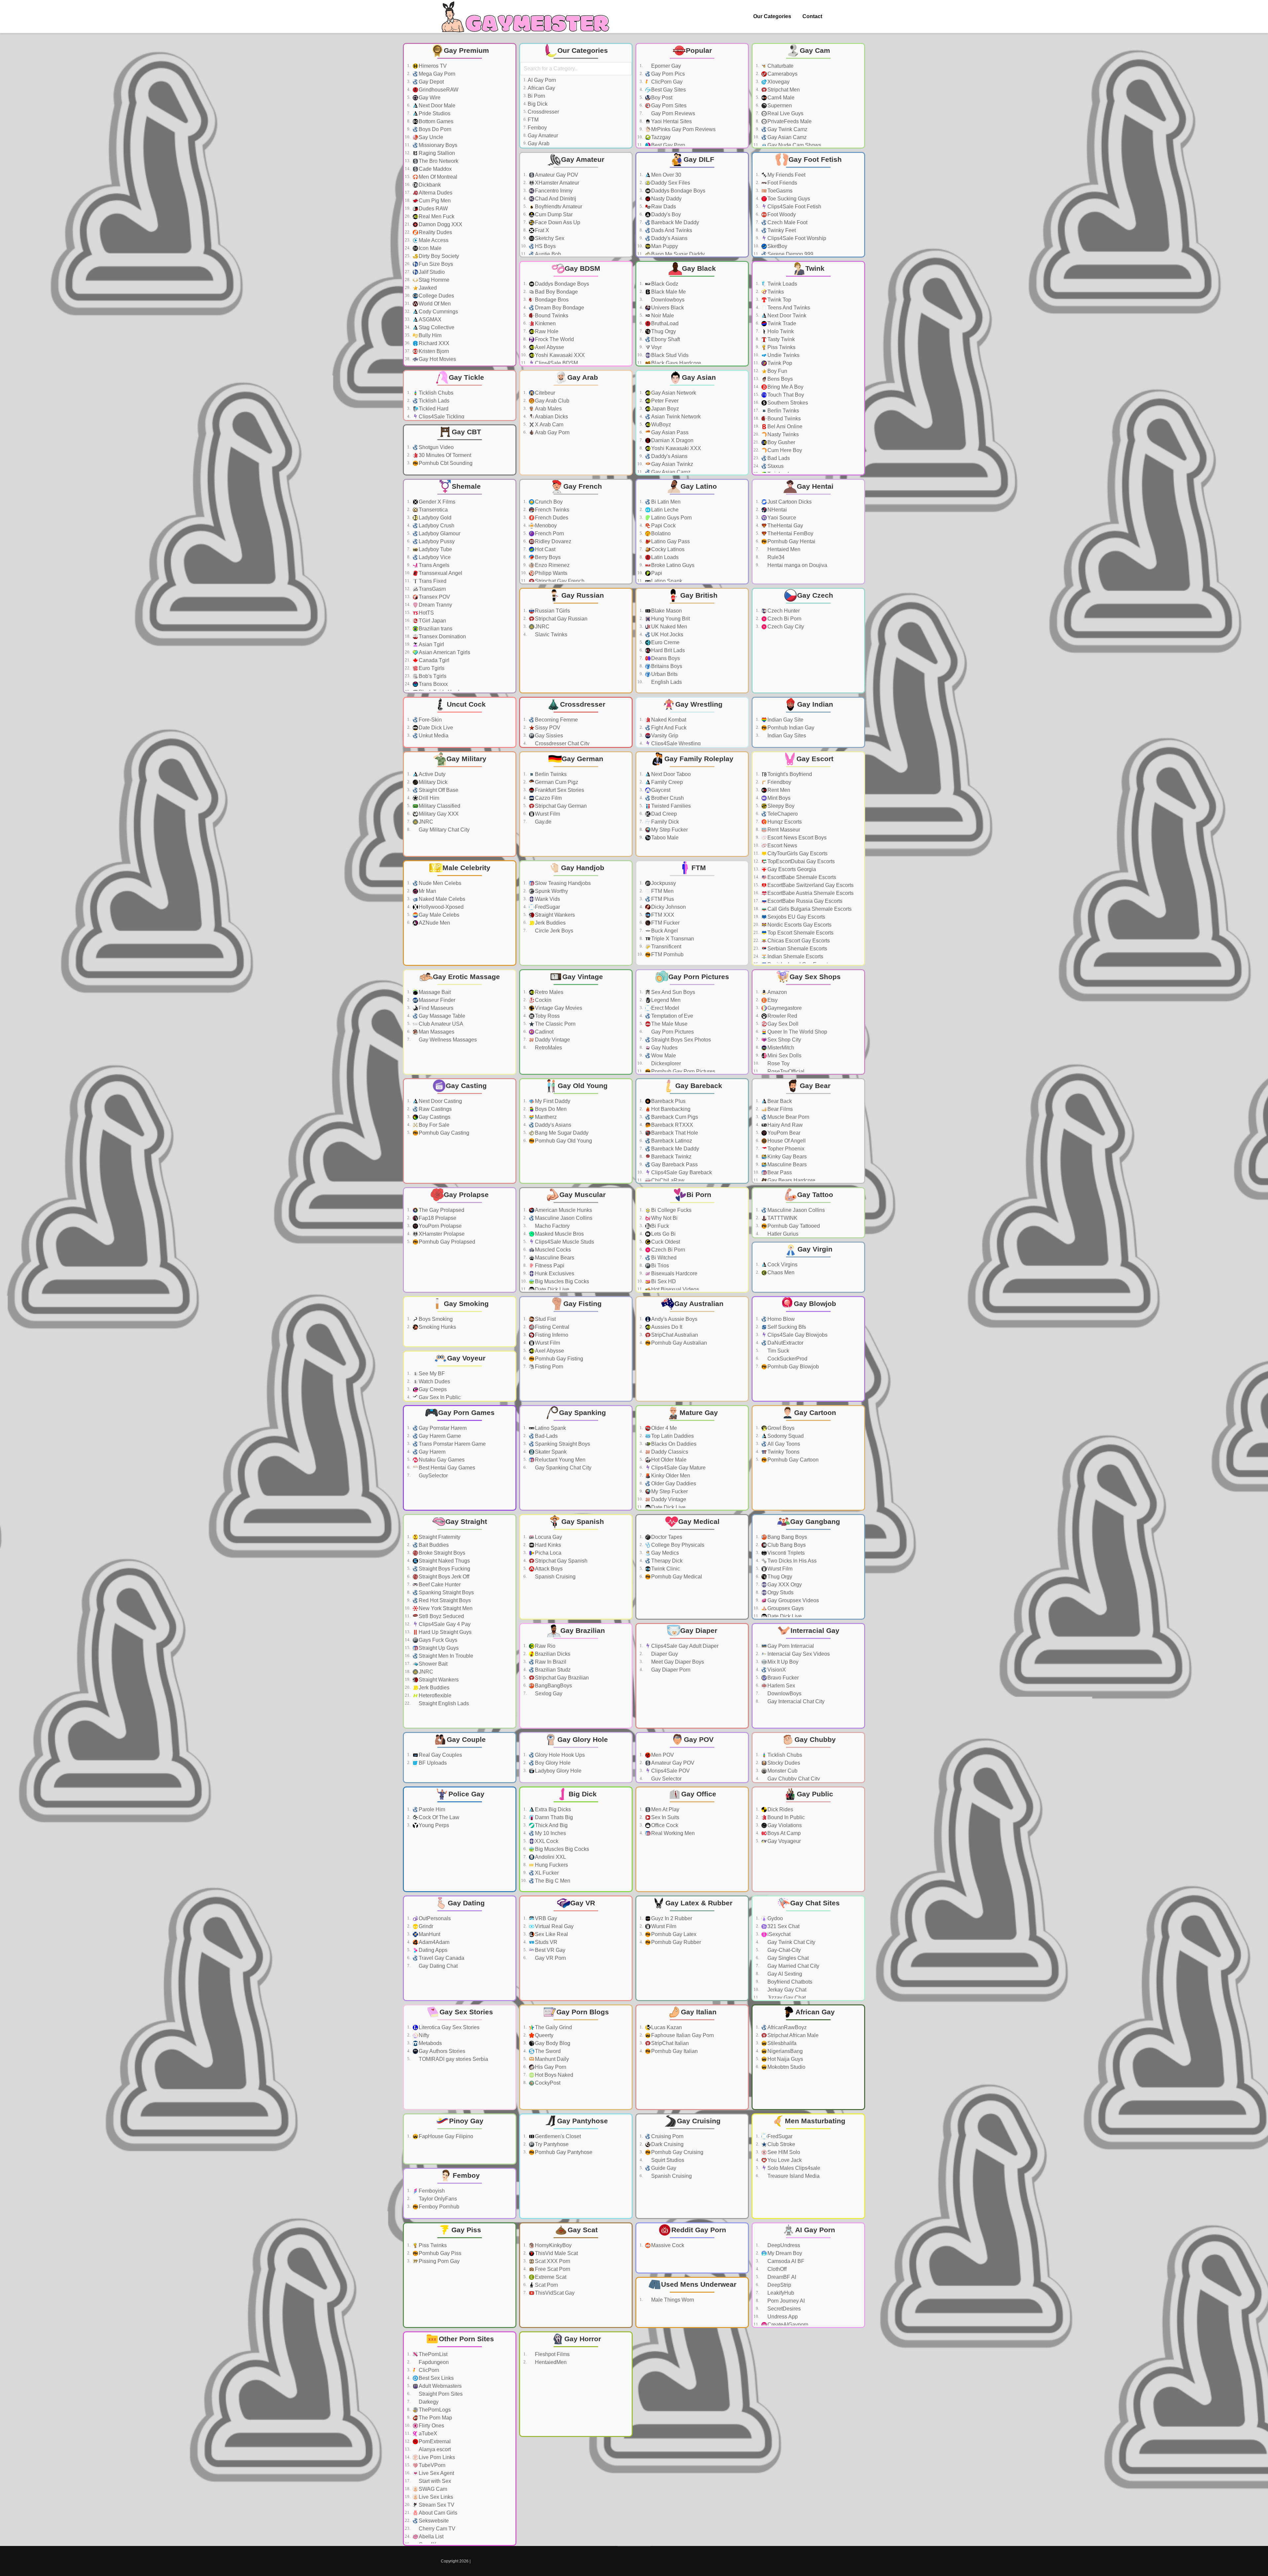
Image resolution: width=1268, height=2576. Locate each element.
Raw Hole (547, 331)
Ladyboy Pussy (437, 541)
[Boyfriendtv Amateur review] (624, 207)
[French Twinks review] (624, 510)
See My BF (432, 1374)
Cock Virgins (782, 1265)
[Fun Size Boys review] (508, 264)
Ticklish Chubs (436, 393)
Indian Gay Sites (787, 736)
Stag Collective (437, 327)
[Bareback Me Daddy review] (740, 223)
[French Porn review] (624, 534)
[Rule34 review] (857, 557)
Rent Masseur (784, 830)
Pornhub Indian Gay (791, 728)
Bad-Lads (546, 1436)
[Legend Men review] (740, 1000)
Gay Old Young (583, 1086)
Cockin (543, 1000)
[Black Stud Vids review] (740, 355)
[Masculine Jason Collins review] (624, 1218)
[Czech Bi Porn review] (857, 619)
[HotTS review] (508, 613)
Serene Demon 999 (790, 254)
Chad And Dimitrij (556, 199)
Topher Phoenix (786, 1149)
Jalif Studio (432, 272)
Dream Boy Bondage (560, 308)
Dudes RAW (433, 209)
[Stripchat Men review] (857, 90)
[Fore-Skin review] (508, 720)
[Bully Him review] (508, 335)
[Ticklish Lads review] (508, 401)
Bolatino (661, 533)
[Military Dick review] (508, 782)
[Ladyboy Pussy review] (508, 542)
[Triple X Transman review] (740, 939)
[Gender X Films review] (508, 502)
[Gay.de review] (624, 822)
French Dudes (552, 518)
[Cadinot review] (624, 1032)
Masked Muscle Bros (559, 1234)
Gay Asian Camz (787, 137)
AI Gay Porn (542, 80)
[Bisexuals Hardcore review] (740, 1274)
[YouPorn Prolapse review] (508, 1226)
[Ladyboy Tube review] (508, 549)
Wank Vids (547, 899)
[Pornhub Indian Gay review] (857, 728)
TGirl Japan (432, 621)
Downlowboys (668, 300)
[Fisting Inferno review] (624, 1335)
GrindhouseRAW (439, 90)
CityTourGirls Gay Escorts (797, 853)
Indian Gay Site (785, 720)
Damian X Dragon (672, 440)
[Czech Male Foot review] (857, 223)
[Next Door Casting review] (508, 1101)
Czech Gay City (786, 627)
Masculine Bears (787, 1164)
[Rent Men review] (857, 790)
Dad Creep (664, 814)
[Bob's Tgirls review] (508, 676)
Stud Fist (545, 1319)
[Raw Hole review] (624, 332)
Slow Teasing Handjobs (563, 883)
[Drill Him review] (508, 798)
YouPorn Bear (784, 1133)
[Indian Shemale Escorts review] (857, 957)
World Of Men (435, 304)
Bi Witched (664, 1258)
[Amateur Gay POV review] (624, 175)
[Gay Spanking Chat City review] (624, 1468)
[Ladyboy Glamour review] (508, 534)
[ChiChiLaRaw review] (740, 1181)
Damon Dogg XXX (440, 224)
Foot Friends (782, 183)
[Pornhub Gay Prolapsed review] (508, 1242)
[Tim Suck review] (857, 1351)
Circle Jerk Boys (554, 931)
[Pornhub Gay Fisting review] (624, 1359)
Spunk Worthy (551, 891)
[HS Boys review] (624, 246)
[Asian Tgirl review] (508, 645)
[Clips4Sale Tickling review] (508, 417)
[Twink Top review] (857, 300)
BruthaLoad (665, 323)
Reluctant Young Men (560, 1460)
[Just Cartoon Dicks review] (857, 502)
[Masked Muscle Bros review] (624, 1234)
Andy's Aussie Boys (674, 1319)
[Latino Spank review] (740, 581)
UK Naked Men (669, 627)
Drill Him (429, 798)
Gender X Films (437, 502)
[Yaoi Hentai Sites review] (740, 122)
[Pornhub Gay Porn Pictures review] (740, 1072)
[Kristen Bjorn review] (508, 351)
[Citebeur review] (624, 393)
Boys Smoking (436, 1319)
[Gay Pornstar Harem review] (508, 1428)
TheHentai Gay (785, 526)
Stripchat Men (784, 90)
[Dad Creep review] (740, 814)
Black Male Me (669, 292)
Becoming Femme (556, 720)
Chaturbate (780, 66)
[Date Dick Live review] (508, 728)
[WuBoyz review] (740, 425)
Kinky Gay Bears (787, 1157)
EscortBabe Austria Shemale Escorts (810, 893)
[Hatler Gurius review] (857, 1234)
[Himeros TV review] (508, 66)
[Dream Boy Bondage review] (624, 308)
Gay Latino (699, 486)
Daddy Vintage (552, 1040)
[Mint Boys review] (857, 798)
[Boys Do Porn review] (508, 129)
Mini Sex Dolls (784, 1056)
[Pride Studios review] (508, 114)
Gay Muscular (582, 1195)
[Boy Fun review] (857, 371)
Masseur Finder (437, 1000)
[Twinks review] (857, 292)
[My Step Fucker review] (740, 830)
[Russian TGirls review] (624, 611)
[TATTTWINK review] (857, 1218)
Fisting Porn (549, 1367)
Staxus (775, 466)
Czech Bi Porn (784, 619)
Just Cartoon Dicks (790, 502)
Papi (657, 573)
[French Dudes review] (624, 518)
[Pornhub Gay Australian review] (740, 1343)
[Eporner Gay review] (740, 66)
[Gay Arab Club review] (624, 401)
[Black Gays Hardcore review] (740, 363)
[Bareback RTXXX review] (740, 1125)
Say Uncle (431, 137)
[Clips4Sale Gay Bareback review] (740, 1173)
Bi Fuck (660, 1226)
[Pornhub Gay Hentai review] (857, 542)
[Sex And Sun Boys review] (740, 992)
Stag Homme (434, 280)
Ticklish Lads (434, 401)
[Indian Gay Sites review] (857, 736)
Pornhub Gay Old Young (564, 1141)
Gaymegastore (785, 1008)
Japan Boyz (665, 409)
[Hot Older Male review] (740, 1460)
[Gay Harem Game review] (508, 1436)
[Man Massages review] (508, 1032)
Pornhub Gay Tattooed (794, 1226)
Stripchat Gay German (561, 806)
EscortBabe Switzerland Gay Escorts (810, 885)
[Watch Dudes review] (508, 1382)
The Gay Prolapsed (441, 1210)
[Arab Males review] (624, 409)
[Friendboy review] (857, 782)
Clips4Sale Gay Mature (678, 1468)
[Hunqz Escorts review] (857, 822)
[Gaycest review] (740, 790)
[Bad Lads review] (857, 458)
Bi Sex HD (664, 1281)
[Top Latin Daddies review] (740, 1436)
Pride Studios (435, 113)
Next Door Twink (787, 316)
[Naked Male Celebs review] (508, 899)
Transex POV (434, 597)
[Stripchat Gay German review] (624, 806)
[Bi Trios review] (740, 1266)
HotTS (426, 613)
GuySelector (433, 1476)
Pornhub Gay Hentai (791, 541)
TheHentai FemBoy (790, 533)
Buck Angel (665, 931)
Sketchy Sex (550, 238)
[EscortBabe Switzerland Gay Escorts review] (857, 885)
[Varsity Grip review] (740, 736)
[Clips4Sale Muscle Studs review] (624, 1242)
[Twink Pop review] (857, 363)
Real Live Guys (785, 113)
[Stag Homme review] (508, 280)
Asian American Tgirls (444, 652)
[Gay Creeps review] (508, 1390)
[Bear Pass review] (857, 1173)
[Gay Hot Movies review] (508, 359)
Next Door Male (437, 106)
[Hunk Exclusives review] (624, 1274)
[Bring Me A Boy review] (857, 387)
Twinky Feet (782, 230)
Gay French (583, 486)
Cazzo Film (548, 798)
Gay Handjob (583, 868)
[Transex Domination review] (508, 637)
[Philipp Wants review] (624, 573)
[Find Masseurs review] (508, 1008)
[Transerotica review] (508, 510)
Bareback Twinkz (671, 1157)
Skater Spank (551, 1452)
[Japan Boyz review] (740, 409)
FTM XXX (663, 915)
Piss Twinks (781, 347)
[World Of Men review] (508, 304)
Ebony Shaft (666, 339)
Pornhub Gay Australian (679, 1343)
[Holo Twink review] (857, 332)
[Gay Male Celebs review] (508, 915)
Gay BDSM (582, 268)
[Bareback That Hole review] (740, 1133)
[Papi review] (740, 573)
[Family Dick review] (740, 822)
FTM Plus (663, 899)
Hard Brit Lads (668, 650)
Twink (815, 268)
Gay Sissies (549, 736)
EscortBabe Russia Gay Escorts (805, 901)
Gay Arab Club (552, 401)
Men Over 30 (666, 175)
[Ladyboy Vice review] (508, 557)
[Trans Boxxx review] (508, 684)
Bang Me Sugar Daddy (678, 254)
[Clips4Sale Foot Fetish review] (857, 207)
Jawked (428, 288)
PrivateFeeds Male (790, 121)
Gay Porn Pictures (699, 977)
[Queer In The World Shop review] (857, 1032)
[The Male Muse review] (740, 1024)
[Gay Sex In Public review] (508, 1397)
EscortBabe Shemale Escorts (802, 877)
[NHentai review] (857, 510)
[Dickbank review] (508, 185)
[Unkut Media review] (508, 736)
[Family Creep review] (740, 782)
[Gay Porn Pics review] (740, 74)
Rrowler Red (782, 1016)
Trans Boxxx (433, 684)
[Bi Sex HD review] (740, 1282)
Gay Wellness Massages (448, 1040)
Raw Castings (435, 1109)
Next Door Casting (440, 1101)
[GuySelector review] (508, 1476)
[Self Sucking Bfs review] (857, 1327)
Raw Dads (664, 207)
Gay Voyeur (466, 1358)
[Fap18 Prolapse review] (508, 1218)
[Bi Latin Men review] (740, 502)
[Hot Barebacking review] (740, 1109)
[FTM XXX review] (740, 915)
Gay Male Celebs (439, 915)
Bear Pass (780, 1172)
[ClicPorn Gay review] (740, 82)
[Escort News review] (857, 846)
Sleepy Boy (781, 806)
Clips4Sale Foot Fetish (794, 207)
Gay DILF (699, 159)
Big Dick (538, 104)
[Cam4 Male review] (857, 98)
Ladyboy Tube (435, 549)
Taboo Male (665, 838)
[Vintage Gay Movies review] (624, 1008)
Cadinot (544, 1032)
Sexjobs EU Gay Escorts (796, 917)
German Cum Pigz (557, 782)
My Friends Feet (786, 175)
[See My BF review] (508, 1374)
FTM (533, 120)
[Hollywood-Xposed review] (508, 907)
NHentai (777, 510)
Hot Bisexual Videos (675, 1289)
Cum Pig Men (435, 201)
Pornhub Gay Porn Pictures (683, 1071)
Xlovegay (778, 82)
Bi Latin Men (666, 502)
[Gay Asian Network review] (740, 393)
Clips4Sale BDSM (556, 363)
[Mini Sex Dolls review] (857, 1056)
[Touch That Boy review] (857, 395)
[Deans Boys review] (740, 658)
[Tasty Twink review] (857, 339)
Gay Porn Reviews (673, 113)
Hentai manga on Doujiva (797, 565)
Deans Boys (666, 658)
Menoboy (546, 526)
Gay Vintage (583, 977)
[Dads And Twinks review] (740, 230)
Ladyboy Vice (435, 557)
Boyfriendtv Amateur (559, 207)
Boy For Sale (434, 1125)
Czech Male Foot (787, 222)
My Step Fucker (669, 830)
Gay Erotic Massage (466, 977)
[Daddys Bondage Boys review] (740, 191)
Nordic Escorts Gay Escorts (799, 925)
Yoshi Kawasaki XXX (560, 355)
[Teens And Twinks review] (857, 308)
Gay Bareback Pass (674, 1164)
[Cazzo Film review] (624, 798)
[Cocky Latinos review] (740, 549)
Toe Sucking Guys (789, 199)
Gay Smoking (466, 1304)
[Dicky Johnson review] (740, 907)
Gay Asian (699, 377)
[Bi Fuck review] (740, 1226)
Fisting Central (552, 1327)
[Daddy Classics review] (740, 1452)
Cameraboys (782, 74)
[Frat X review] (624, 230)
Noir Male (663, 316)
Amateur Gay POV (557, 175)
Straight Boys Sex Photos (681, 1040)
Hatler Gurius (783, 1234)
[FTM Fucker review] (740, 923)
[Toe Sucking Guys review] (857, 199)
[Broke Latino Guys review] (740, 565)
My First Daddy (553, 1101)
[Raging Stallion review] (508, 153)
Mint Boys (779, 798)
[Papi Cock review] (740, 526)
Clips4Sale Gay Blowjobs (797, 1335)
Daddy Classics (670, 1452)
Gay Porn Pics (668, 74)
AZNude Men (434, 923)
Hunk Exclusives (555, 1273)
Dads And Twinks (672, 230)
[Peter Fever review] (740, 401)
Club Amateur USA (441, 1024)
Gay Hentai (815, 486)
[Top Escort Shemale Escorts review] (857, 933)
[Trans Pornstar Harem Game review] (508, 1444)
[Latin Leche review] (740, 510)
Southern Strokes (788, 403)
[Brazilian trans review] (508, 629)
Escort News (782, 846)
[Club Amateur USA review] (508, 1024)
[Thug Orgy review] (740, 332)
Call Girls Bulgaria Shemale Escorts (810, 909)
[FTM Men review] (740, 891)
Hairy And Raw (785, 1125)
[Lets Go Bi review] (740, 1234)
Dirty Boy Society (439, 256)
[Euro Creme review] (740, 643)
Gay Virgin (815, 1249)
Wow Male (664, 1056)
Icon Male (430, 248)
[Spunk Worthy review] (624, 891)
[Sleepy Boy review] (857, 806)
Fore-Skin (430, 720)
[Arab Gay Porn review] (624, 433)
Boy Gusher (781, 442)
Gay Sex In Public (440, 1397)
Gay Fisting (582, 1304)
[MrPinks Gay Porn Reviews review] (740, 129)
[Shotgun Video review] (508, 447)
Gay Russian (583, 595)
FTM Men (662, 891)
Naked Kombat (669, 720)
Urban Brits (664, 674)
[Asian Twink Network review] (740, 417)
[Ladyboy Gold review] (508, 518)
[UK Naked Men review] (740, 627)
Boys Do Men (551, 1109)
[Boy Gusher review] (857, 442)
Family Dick (665, 822)
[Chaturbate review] (857, 66)
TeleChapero (783, 814)
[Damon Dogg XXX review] (508, 225)
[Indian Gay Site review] (857, 720)
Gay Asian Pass (670, 432)
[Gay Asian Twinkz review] (740, 464)
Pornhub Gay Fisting (559, 1359)
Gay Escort (815, 759)
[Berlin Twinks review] (857, 411)
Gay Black (699, 268)
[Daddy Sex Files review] (740, 183)
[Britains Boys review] (740, 666)
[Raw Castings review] (508, 1109)
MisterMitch (781, 1048)
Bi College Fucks (671, 1210)
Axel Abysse (549, 347)
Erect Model (665, 1008)
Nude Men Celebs (440, 883)
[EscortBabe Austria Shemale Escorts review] (857, 893)
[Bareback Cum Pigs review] (740, 1117)
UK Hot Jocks (667, 635)
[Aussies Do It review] (740, 1327)
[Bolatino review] (740, 534)
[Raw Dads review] (740, 207)
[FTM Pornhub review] (740, 955)
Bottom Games (436, 121)
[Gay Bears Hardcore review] (857, 1181)
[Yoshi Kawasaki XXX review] (624, 355)
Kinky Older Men (671, 1476)
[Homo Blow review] (857, 1319)
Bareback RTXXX (672, 1125)
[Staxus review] (857, 466)
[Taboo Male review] (740, 838)
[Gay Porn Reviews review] (740, 114)
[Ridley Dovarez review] (624, 542)
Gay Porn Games (466, 1412)
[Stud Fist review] (624, 1319)
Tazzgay (661, 137)
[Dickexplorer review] (740, 1064)
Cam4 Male (781, 98)
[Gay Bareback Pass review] (740, 1165)
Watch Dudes (434, 1381)
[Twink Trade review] (857, 324)
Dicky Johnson (669, 907)
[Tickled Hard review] (508, 409)
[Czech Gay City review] (857, 627)
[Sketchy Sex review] (624, 238)
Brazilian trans (436, 629)
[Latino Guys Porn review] (740, 518)
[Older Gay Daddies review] (740, 1484)
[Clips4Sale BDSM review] (624, 363)
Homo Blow (781, 1319)
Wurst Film (547, 814)
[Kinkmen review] (624, 324)
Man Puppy (665, 246)
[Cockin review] (624, 1000)
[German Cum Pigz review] (624, 782)
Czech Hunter (784, 611)
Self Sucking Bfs (787, 1327)
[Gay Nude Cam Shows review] (857, 145)
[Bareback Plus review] (740, 1101)
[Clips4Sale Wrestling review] (740, 744)
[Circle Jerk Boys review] (624, 931)
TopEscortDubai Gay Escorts (801, 861)
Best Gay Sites (669, 90)
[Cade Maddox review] (508, 169)
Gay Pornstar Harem (443, 1428)
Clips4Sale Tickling (441, 417)
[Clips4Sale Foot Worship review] (857, 238)
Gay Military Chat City (444, 830)
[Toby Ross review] (624, 1016)
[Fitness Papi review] (624, 1266)
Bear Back (780, 1101)
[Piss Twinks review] (857, 347)
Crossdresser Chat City (562, 743)
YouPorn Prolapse (440, 1226)
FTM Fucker (665, 923)
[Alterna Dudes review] (508, 193)
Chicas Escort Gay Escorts (799, 941)
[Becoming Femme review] (624, 720)
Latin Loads (665, 557)
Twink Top (779, 300)
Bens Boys (780, 379)
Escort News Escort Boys (797, 838)
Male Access (434, 240)
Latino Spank (667, 581)
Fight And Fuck (669, 728)
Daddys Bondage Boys (678, 191)
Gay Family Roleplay (699, 759)
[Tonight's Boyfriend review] (857, 774)
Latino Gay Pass (670, 541)
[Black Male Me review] (740, 292)
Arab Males (548, 409)
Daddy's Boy (666, 214)
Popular (699, 50)
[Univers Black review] (740, 308)
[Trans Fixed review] (508, 581)
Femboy (537, 128)
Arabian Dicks (551, 417)
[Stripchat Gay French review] (624, 581)
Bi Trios (660, 1266)
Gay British (699, 595)
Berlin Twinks (783, 411)
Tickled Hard (434, 409)
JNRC (542, 627)
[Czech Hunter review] (857, 611)
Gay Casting (466, 1086)
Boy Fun (777, 371)
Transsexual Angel (440, 573)
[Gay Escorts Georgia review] (857, 869)
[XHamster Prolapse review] (508, 1234)
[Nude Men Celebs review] (508, 883)
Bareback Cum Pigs (675, 1117)
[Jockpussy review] (740, 883)
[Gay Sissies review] (624, 736)
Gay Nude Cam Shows (794, 145)
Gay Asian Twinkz (672, 464)
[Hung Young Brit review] (740, 619)
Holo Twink (781, 331)
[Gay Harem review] (508, 1452)
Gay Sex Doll (783, 1024)
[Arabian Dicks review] (624, 417)
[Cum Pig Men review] (508, 201)
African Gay (541, 88)
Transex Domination (442, 636)
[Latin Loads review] (740, 557)
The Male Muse (669, 1024)
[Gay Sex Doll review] (857, 1024)
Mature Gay (699, 1412)
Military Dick (433, 782)
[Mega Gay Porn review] (508, 74)
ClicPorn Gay (667, 82)
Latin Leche (665, 510)
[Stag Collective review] (508, 328)
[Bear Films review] (857, 1109)
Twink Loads (782, 284)
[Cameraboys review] (857, 74)
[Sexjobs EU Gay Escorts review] (857, 917)
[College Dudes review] (508, 296)
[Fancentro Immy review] (624, 191)
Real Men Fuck (437, 216)
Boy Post (662, 98)
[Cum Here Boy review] (857, 450)
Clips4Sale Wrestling (676, 743)
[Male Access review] (508, 240)
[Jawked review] (508, 288)
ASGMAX (430, 319)
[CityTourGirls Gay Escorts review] (857, 854)
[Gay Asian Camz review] (857, 137)
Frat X (542, 230)
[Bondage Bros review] (624, 300)
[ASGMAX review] (508, 320)
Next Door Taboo (671, 774)
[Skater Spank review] (624, 1452)
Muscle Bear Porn (788, 1117)
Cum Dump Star (554, 214)
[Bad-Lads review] (624, 1436)
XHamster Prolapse (442, 1234)
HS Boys (545, 246)
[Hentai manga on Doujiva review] (857, 565)
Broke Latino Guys (673, 565)
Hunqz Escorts (785, 822)
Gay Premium (466, 50)
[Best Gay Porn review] (740, 145)
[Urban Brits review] (740, 674)
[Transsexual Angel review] (508, 573)
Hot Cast (545, 549)
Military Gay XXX (439, 814)
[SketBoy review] (857, 246)
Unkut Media (434, 736)
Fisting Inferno (552, 1335)
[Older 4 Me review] (740, 1428)
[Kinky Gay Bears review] (857, 1157)
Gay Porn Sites (669, 106)
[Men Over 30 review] (740, 175)
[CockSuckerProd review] (857, 1359)
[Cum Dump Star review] (624, 215)
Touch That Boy (786, 395)
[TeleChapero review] (857, 814)
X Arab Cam (549, 424)
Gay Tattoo (815, 1195)
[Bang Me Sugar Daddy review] (740, 254)
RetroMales (548, 1048)
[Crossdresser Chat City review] (624, 744)
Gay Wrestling (699, 704)
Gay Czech (815, 595)
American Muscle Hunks (564, 1210)
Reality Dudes (435, 232)
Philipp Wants (551, 573)
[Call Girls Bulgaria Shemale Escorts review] (857, 909)
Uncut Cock (466, 704)
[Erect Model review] (740, 1008)
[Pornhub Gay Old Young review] (624, 1141)
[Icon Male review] (508, 248)
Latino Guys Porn (671, 518)
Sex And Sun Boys (673, 992)
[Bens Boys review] (857, 379)
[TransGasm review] (508, 589)
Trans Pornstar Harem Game (452, 1444)
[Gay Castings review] (508, 1117)
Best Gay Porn (668, 145)
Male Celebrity (466, 868)
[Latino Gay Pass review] (740, 542)
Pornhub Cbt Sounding (446, 463)
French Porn (549, 533)
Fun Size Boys (436, 264)
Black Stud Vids (670, 355)
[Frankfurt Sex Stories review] (624, 790)
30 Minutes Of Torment (445, 455)
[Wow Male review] (740, 1056)
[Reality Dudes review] (508, 232)
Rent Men (779, 790)
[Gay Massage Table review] (508, 1016)
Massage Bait (435, 992)
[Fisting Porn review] (624, 1367)
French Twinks (552, 510)
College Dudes (436, 296)
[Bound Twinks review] (624, 316)
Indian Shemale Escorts (795, 956)
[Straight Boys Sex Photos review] (740, 1040)
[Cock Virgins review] (857, 1265)
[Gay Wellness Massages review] (508, 1040)
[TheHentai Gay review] (857, 526)
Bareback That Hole (675, 1133)
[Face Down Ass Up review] (624, 223)
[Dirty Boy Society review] (508, 256)
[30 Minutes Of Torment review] (508, 455)
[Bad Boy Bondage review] (624, 292)
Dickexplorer (666, 1063)
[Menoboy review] (624, 526)
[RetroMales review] (624, 1048)
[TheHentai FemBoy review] (857, 534)
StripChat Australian (675, 1335)
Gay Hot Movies (437, 359)
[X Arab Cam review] (624, 425)
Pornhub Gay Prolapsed (447, 1242)
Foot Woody (782, 214)
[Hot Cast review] (624, 549)
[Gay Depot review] (508, 82)
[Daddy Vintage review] (624, 1040)
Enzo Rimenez (552, 565)
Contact (812, 16)
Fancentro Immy (554, 191)
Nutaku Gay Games (442, 1460)
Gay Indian (815, 704)
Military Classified (440, 806)
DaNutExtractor (785, 1343)
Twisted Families (671, 806)
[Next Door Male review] (508, 106)
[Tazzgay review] (740, 137)
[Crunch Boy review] (624, 502)
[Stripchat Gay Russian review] (624, 619)
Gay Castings (435, 1117)
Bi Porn (536, 96)
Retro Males (549, 992)
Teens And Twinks (789, 308)
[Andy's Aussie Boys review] (740, 1319)
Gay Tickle (466, 377)
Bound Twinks (552, 316)
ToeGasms (780, 191)
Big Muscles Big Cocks (562, 1281)
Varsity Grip (665, 736)
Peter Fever (665, 401)
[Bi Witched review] (740, 1258)
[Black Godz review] (740, 284)
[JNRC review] (624, 627)
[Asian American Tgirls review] (508, 653)
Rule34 (776, 557)
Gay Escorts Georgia (792, 869)
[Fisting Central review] (624, 1327)
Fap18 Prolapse (438, 1218)
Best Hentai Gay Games (447, 1468)
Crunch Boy (549, 502)
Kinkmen (545, 323)
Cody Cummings (438, 312)
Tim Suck (778, 1351)
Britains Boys (667, 666)
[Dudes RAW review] (508, 209)
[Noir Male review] (740, 316)
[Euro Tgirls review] (508, 668)
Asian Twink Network (676, 417)
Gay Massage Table (442, 1016)
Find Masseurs (436, 1008)
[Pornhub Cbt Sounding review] (508, 463)
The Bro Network (439, 161)
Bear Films (780, 1109)
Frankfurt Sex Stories (560, 790)
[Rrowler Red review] (857, 1016)
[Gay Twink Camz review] (857, 129)
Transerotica (433, 510)
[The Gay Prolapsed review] (508, 1210)
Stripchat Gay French (560, 581)
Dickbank (430, 185)
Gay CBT (466, 432)
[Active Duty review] (508, 774)
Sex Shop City (784, 1040)
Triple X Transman (673, 939)
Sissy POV (548, 728)
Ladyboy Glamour (440, 533)
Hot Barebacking (671, 1109)
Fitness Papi (550, 1266)
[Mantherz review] (624, 1117)
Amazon (777, 992)
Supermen (780, 106)
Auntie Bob (548, 254)
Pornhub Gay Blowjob (793, 1367)
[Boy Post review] (740, 98)
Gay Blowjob (815, 1304)
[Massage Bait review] (508, 992)
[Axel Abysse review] (624, 347)
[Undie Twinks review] (857, 355)
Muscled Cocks (553, 1250)
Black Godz (665, 284)
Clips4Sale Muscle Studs (564, 1242)
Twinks (776, 292)
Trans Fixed (433, 581)
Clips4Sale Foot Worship (797, 238)
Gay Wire (430, 98)
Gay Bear (815, 1086)
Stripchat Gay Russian (561, 619)
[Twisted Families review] (740, 806)
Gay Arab (539, 143)
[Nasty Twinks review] (857, 435)
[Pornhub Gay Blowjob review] (857, 1367)
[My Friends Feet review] (857, 175)
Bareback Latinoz (672, 1141)
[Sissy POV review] (624, 728)
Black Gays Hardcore (676, 363)
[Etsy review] (857, 1000)
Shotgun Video (436, 447)
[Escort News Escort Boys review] (857, 838)
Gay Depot (431, 82)
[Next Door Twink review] (857, 316)
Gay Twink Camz (787, 129)
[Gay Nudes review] (740, 1048)
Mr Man (427, 891)
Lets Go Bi (663, 1234)
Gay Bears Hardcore (791, 1180)
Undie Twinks (783, 355)
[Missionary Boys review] (508, 145)
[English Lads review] (740, 682)
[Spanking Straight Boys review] (624, 1444)
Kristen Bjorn (434, 351)
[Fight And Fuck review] (740, 728)
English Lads (667, 682)
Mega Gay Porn (437, 74)
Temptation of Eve (672, 1016)
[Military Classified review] (508, 806)
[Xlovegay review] (857, 82)
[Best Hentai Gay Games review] (508, 1468)
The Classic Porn (555, 1024)
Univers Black (668, 308)
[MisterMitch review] (857, 1048)
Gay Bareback (699, 1086)
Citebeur (545, 393)
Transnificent (666, 947)
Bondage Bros (552, 300)
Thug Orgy (664, 331)
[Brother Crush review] (740, 798)
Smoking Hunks (437, 1327)
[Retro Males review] (624, 992)
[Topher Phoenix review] (857, 1149)
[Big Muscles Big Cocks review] (624, 1282)
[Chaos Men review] (857, 1273)
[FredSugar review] (624, 907)
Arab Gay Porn (552, 432)
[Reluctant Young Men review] (624, 1460)
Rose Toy (778, 1063)
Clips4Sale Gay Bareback (682, 1172)
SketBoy (777, 246)
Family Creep (667, 782)
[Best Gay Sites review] (740, 90)
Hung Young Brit (670, 619)
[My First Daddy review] (624, 1101)
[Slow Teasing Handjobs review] (624, 883)
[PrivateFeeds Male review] (857, 122)
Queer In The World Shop (797, 1032)
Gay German (582, 759)
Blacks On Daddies (674, 1444)
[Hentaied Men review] (857, 549)
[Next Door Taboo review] (740, 774)
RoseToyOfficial (786, 1071)
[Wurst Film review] (624, 814)
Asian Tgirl (431, 644)
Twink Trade (782, 323)
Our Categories (772, 16)
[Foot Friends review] (857, 183)
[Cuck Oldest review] (740, 1242)
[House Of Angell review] (857, 1141)
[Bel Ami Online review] (857, 427)
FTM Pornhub (667, 954)
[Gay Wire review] (508, 98)
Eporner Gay (666, 66)
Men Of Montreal (438, 177)
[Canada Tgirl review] (508, 660)
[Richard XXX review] (508, 343)
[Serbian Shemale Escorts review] (857, 949)
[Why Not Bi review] (740, 1218)
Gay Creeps (433, 1389)
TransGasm (432, 589)
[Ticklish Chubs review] (508, 393)
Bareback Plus (668, 1101)
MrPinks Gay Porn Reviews (683, 129)
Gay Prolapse (466, 1195)
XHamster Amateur (557, 183)
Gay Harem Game (440, 1436)
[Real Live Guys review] (857, 114)
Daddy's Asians (669, 238)
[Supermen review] (857, 106)
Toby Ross (547, 1016)
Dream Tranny (435, 605)
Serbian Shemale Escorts (797, 949)
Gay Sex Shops (815, 977)
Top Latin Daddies (672, 1436)
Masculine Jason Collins (564, 1218)
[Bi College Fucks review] (740, 1210)
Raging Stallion (437, 153)
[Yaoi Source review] (857, 518)
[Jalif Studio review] (508, 272)
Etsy (773, 1000)
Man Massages (437, 1032)
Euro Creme (665, 642)
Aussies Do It (667, 1327)
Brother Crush (668, 798)
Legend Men (666, 1000)
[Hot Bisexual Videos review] (740, 1289)
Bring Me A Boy (785, 387)
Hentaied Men (784, 549)
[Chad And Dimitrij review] (624, 199)
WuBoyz (661, 424)
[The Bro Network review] (508, 161)
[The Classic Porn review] (624, 1024)
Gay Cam (815, 50)
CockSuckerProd (787, 1359)
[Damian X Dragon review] (740, 441)
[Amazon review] (857, 992)
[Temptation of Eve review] (740, 1016)
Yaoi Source (782, 518)
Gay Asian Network (674, 393)
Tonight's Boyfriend (790, 774)
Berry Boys (548, 557)
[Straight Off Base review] (508, 790)
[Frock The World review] (624, 339)
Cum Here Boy (785, 450)
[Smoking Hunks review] (508, 1327)
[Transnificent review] (740, 947)
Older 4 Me (664, 1428)
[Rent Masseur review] (857, 830)
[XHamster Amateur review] (624, 183)
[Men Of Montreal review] (508, 177)
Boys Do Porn (435, 129)
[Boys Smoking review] (508, 1319)
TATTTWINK (782, 1218)
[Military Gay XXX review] (508, 814)
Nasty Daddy (666, 199)
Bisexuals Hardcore (674, 1273)
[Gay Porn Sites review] (740, 106)
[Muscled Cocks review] (624, 1250)
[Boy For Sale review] (508, 1125)
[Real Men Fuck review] (508, 217)
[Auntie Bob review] (624, 254)
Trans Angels (434, 565)
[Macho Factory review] (624, 1226)
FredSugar (547, 907)
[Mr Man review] (508, 891)
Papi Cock (663, 526)
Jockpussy (664, 883)
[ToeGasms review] (857, 191)
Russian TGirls (552, 611)
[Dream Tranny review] (508, 605)
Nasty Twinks (783, 434)
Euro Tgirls (432, 668)
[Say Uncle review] (508, 137)
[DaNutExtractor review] (857, 1343)
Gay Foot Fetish (815, 159)
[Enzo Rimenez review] (624, 565)
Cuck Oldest (666, 1242)
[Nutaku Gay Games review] (508, 1460)
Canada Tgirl (434, 660)
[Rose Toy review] (857, 1064)
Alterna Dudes (436, 193)
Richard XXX (434, 343)
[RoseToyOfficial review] (857, 1072)
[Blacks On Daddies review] (740, 1444)
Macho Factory (552, 1226)
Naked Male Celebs (442, 899)
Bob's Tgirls (433, 676)
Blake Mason (667, 611)
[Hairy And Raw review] (857, 1125)
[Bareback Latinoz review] (740, 1141)
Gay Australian (699, 1304)
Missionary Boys (438, 145)
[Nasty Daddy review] (740, 199)
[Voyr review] (740, 347)
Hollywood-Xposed (441, 907)
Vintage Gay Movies (559, 1008)
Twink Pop (780, 363)
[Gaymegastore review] (857, 1008)
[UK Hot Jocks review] (740, 635)
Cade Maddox (435, 169)
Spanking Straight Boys (563, 1444)
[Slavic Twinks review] (624, 635)
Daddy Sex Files (671, 183)
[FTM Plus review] (740, 899)
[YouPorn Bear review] (857, 1133)
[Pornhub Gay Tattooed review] (857, 1226)
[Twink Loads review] (857, 284)
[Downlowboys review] (740, 300)
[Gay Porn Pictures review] (740, 1032)
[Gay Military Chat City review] (508, 830)
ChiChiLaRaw (668, 1180)
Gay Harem (432, 1452)
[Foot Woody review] (857, 215)
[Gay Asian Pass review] (740, 433)
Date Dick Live (436, 728)
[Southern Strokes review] (857, 403)
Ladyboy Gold (435, 518)
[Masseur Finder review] (508, 1000)
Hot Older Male (669, 1460)
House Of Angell (787, 1141)
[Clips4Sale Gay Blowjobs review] (857, 1335)
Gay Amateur (543, 136)
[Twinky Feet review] (857, 230)
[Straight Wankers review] (624, 915)
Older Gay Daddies (674, 1483)
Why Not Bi (664, 1218)
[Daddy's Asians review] (740, 238)
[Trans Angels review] (508, 565)
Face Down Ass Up (558, 222)
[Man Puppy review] (740, 246)
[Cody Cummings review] (508, 312)
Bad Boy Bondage (556, 292)
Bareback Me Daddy (675, 222)
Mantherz (546, 1117)
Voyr (656, 347)
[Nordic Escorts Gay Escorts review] (857, 925)
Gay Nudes (664, 1048)
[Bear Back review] (857, 1101)
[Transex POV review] (508, 597)
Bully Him (430, 335)
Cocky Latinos (668, 549)
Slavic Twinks (551, 635)
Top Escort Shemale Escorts (800, 933)
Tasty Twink (781, 339)
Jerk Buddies (550, 923)
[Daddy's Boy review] (740, 215)
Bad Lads (779, 458)
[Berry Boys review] (624, 557)
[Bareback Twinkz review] (740, 1157)
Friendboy (779, 782)
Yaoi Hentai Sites (671, 121)
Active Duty (432, 774)
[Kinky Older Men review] (740, 1476)
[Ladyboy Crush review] (508, 526)
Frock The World (554, 339)
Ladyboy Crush (437, 526)
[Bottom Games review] (508, 122)
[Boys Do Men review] (624, 1109)
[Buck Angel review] (740, 931)
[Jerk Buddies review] (624, 923)
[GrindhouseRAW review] (508, 90)
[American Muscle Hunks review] (624, 1210)
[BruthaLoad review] (740, 324)
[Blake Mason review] (740, 611)
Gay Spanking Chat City (563, 1468)
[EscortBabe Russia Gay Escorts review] (857, 901)
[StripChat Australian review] (740, 1335)
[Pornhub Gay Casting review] (508, 1133)
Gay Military (466, 759)
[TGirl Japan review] (508, 621)
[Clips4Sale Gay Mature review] (740, 1468)
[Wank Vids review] (624, 899)
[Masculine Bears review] (857, 1165)
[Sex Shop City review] (857, 1040)
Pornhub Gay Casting (444, 1133)
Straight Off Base (439, 790)
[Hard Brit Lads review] (740, 651)
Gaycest (661, 790)
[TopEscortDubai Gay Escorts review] (857, 862)
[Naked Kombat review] (740, 720)
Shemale (466, 486)
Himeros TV (433, 66)
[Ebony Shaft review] (740, 339)
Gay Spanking (582, 1412)
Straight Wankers (555, 915)
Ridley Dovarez (553, 541)
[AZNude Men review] (508, 923)
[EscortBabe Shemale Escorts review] (857, 877)
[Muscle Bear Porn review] (857, 1117)
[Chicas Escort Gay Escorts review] (857, 941)
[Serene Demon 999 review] (857, 254)
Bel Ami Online (785, 426)
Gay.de (543, 822)
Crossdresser (543, 112)
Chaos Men (781, 1272)
